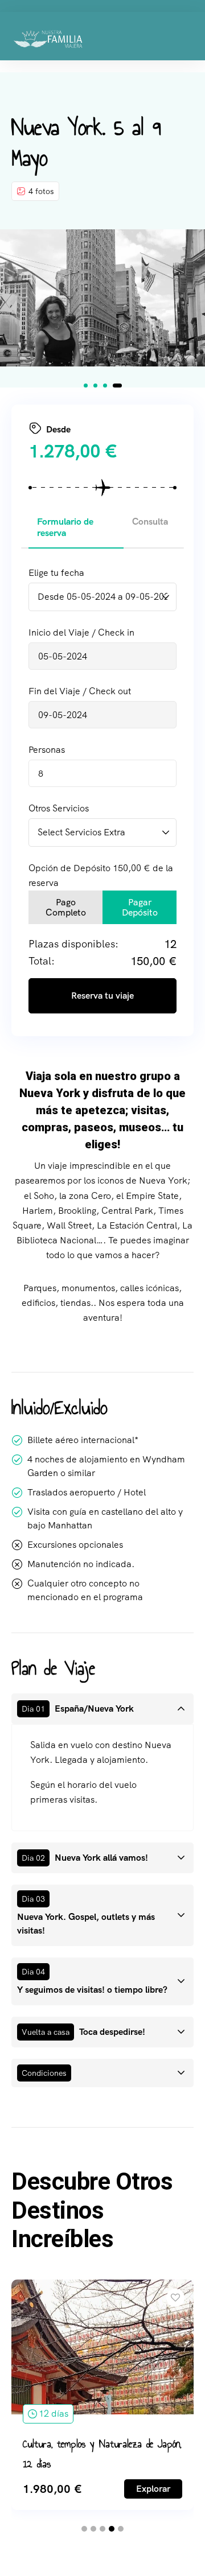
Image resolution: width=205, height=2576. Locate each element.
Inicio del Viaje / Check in (81, 632)
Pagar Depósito (140, 907)
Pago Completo (66, 907)
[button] (86, 386)
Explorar (153, 2489)
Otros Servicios (59, 808)
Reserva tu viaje (102, 996)
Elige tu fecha (56, 573)
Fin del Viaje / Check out (80, 691)
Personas (47, 750)
